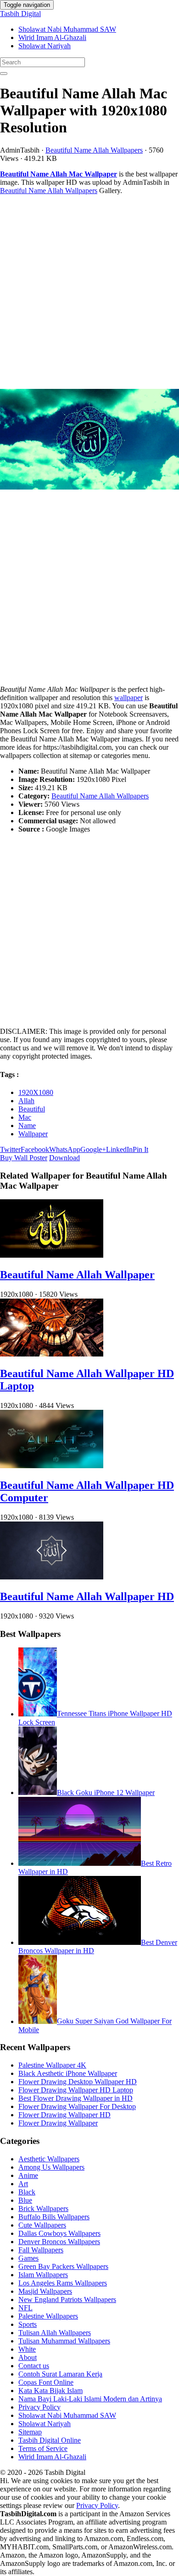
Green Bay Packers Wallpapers (63, 2266)
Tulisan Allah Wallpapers (55, 2333)
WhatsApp (65, 1149)
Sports (28, 2324)
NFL (25, 2308)
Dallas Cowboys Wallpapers (59, 2233)
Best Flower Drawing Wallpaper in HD (76, 2098)
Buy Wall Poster (24, 1158)
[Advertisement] (89, 292)
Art (23, 2184)
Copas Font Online (46, 2382)
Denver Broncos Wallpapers (59, 2242)
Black (27, 2192)
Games (28, 2258)
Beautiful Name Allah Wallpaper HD (87, 1596)
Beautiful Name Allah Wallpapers (94, 150)
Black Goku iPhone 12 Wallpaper (106, 1792)
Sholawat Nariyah (45, 46)
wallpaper (129, 698)
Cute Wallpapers (42, 2225)
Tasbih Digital (20, 14)
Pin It (140, 1149)
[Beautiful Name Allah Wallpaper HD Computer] (52, 1466)
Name (27, 1126)
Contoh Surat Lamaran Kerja (60, 2374)
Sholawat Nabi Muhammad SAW (67, 29)
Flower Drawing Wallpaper (58, 2123)
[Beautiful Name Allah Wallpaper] (52, 1255)
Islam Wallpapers (43, 2275)
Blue (25, 2200)
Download (64, 1158)
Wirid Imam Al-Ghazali (52, 37)
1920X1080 (36, 1092)
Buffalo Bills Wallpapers (54, 2217)
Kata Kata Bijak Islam (50, 2391)
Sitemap (30, 2432)
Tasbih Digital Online (50, 2440)
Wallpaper (33, 1134)
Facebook (35, 1149)
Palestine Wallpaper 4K (52, 2065)
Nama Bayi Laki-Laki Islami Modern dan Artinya (90, 2399)
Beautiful (32, 1109)
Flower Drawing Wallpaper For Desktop (77, 2106)
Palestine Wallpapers (48, 2316)
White (27, 2349)
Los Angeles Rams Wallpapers (63, 2283)
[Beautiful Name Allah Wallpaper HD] (52, 1577)
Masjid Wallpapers (45, 2291)
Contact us (34, 2366)
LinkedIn (119, 1149)
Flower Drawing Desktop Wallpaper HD (78, 2082)
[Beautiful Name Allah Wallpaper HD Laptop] (52, 1354)
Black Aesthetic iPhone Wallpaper (68, 2073)
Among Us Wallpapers (51, 2167)
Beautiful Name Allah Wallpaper (77, 1275)
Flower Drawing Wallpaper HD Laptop (76, 2090)
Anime (28, 2175)
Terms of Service (43, 2448)
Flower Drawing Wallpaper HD (64, 2115)
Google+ (93, 1149)
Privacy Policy (39, 2407)
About (28, 2357)
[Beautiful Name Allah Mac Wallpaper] (89, 440)
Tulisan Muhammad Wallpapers (64, 2341)
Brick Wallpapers (43, 2208)
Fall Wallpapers (41, 2250)
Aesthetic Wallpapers (49, 2159)
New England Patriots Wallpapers (67, 2300)
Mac (25, 1117)
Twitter (10, 1149)
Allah (26, 1101)
